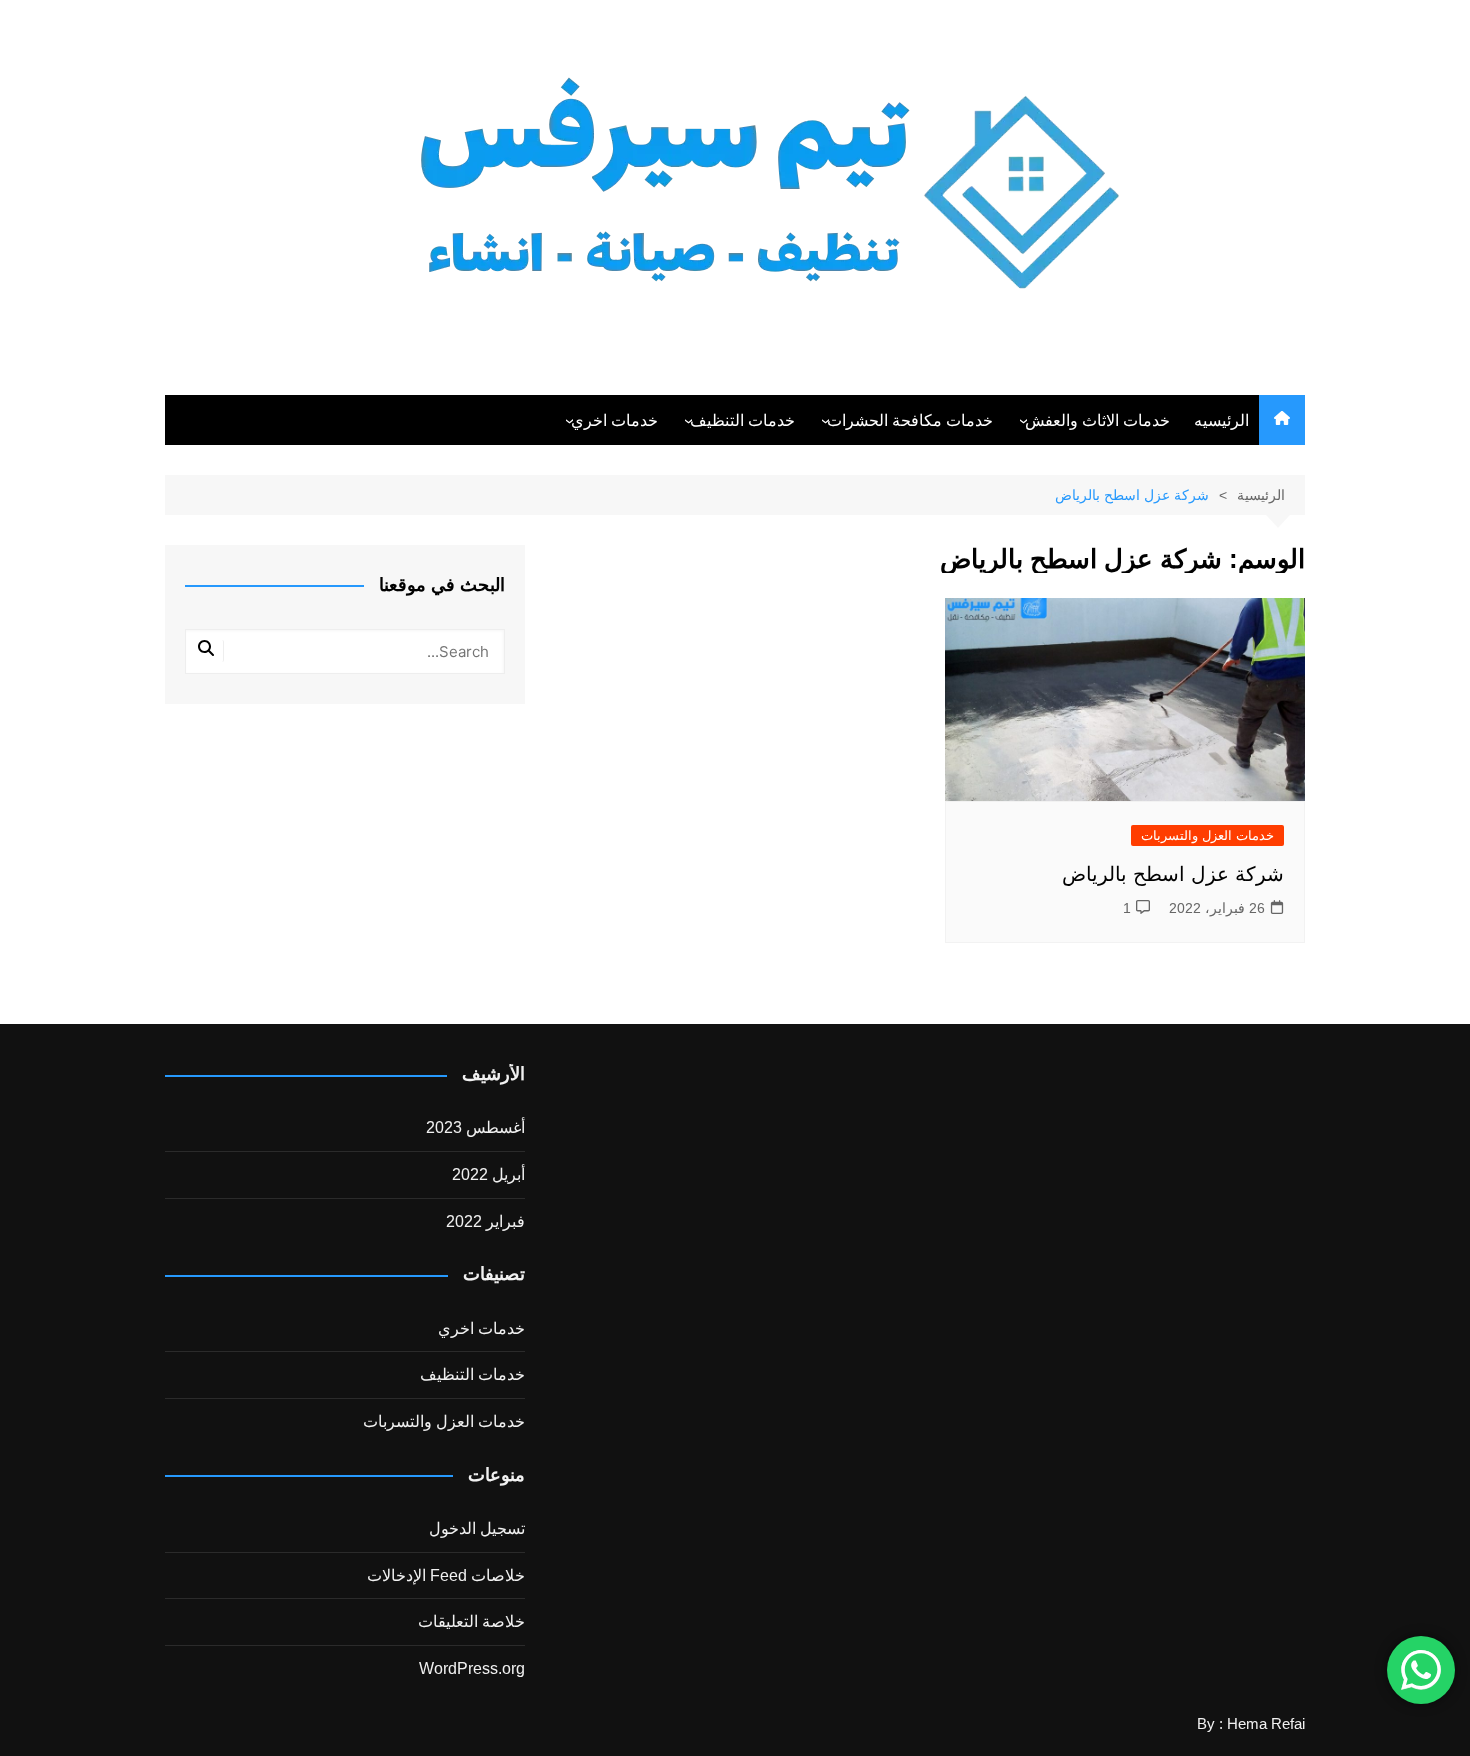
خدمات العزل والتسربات (1207, 835)
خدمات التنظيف (742, 420)
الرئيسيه (1221, 420)
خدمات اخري (614, 420)
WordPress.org (472, 1668)
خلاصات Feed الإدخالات (446, 1575)
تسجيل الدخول (477, 1528)
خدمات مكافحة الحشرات (910, 420)
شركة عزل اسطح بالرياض (1173, 874)
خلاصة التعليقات (471, 1621)
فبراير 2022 (485, 1221)
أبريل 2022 (488, 1174)
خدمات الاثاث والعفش (1097, 420)
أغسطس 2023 (475, 1127)
